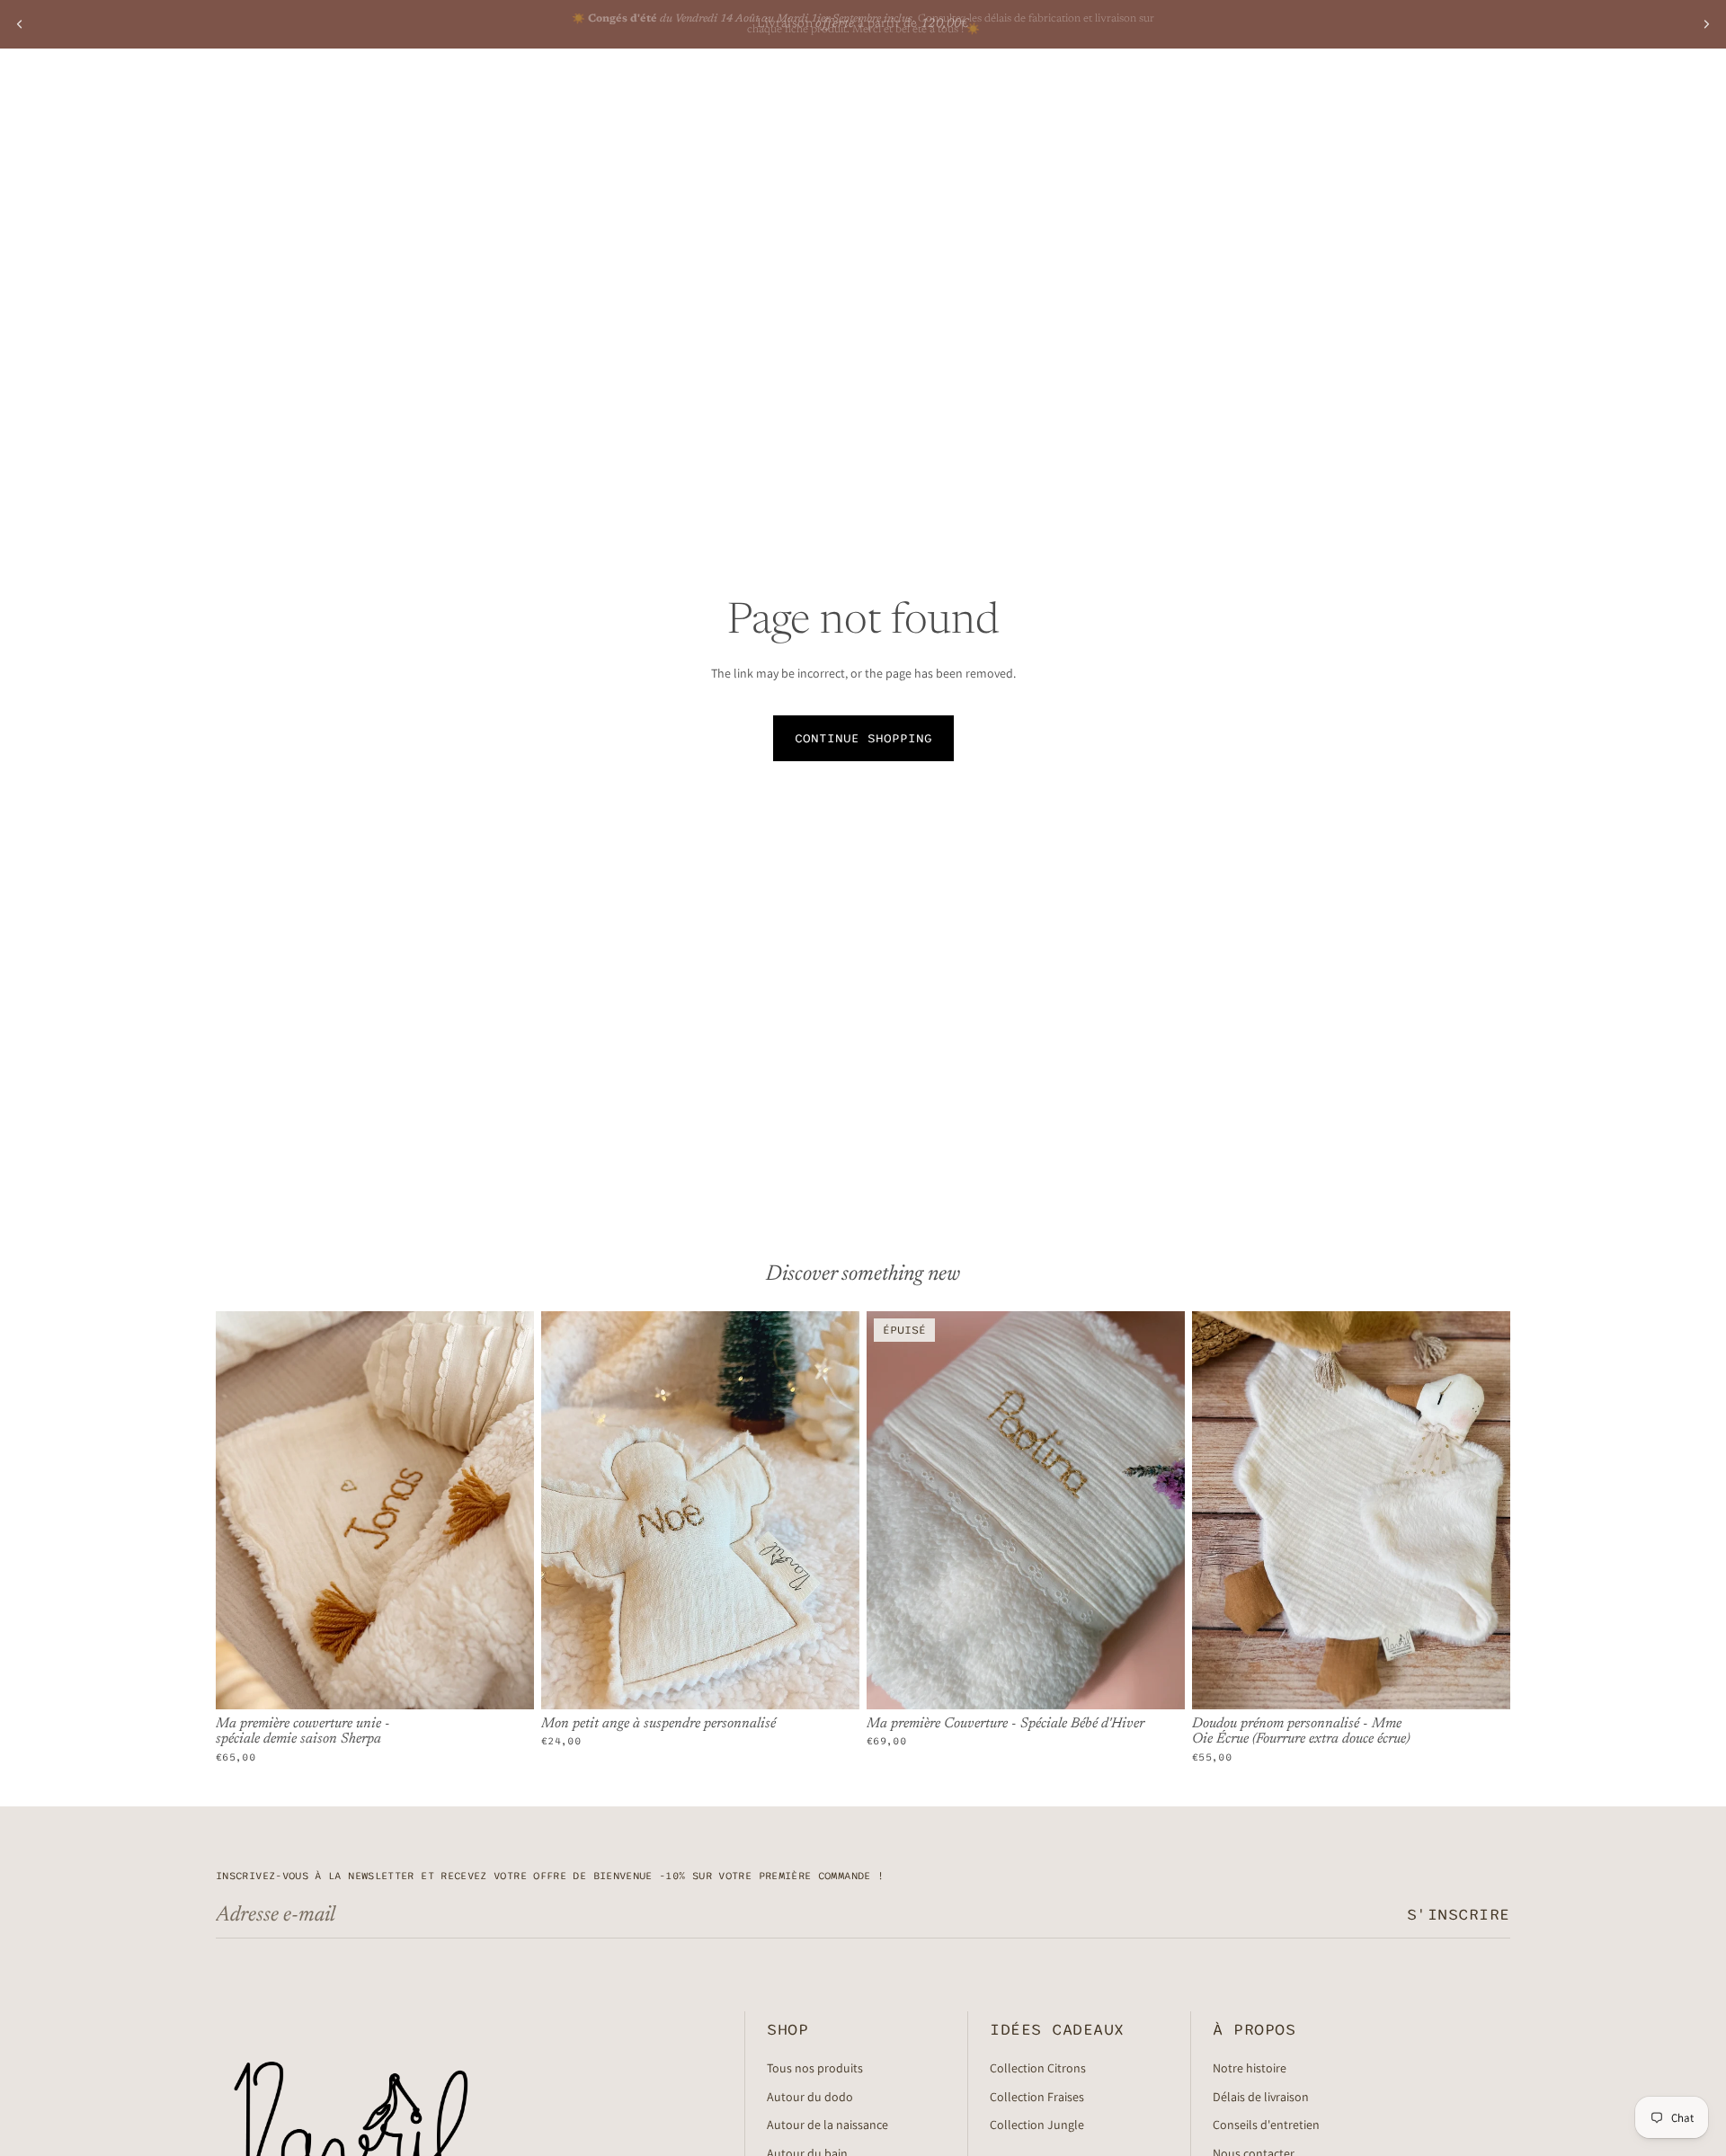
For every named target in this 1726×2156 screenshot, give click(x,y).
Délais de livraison (1261, 2097)
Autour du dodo (810, 2097)
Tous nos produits (815, 2068)
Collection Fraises (1037, 2097)
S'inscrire (1459, 1915)
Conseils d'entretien (1266, 2125)
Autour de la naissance (827, 2125)
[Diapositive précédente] (20, 24)
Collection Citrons (1038, 2068)
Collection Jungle (1037, 2125)
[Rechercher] (1413, 94)
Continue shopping (863, 738)
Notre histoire (1250, 2068)
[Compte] (1451, 94)
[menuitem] (668, 94)
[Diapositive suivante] (1706, 24)
